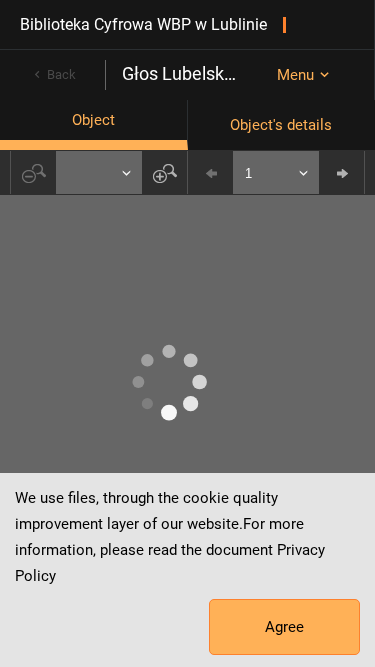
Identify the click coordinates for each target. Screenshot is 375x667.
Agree (284, 627)
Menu (295, 75)
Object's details (281, 125)
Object (93, 120)
